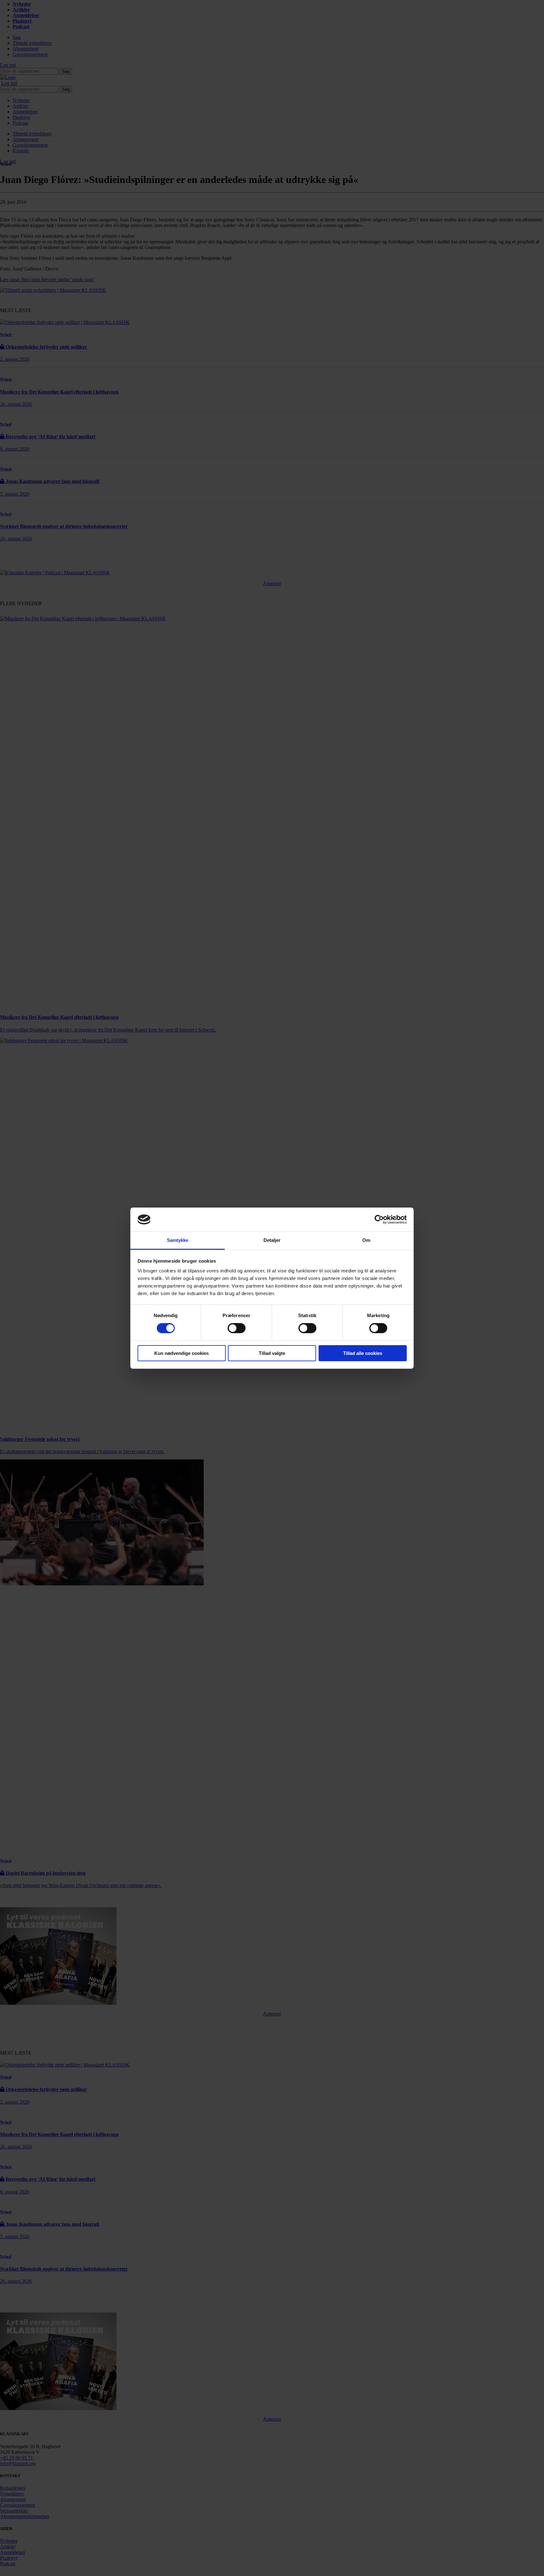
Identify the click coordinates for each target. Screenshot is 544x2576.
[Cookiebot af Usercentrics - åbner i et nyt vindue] (379, 1220)
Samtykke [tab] (178, 1240)
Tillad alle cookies (363, 1353)
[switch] (237, 1328)
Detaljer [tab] (272, 1240)
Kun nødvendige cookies (181, 1353)
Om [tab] (366, 1240)
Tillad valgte (272, 1353)
